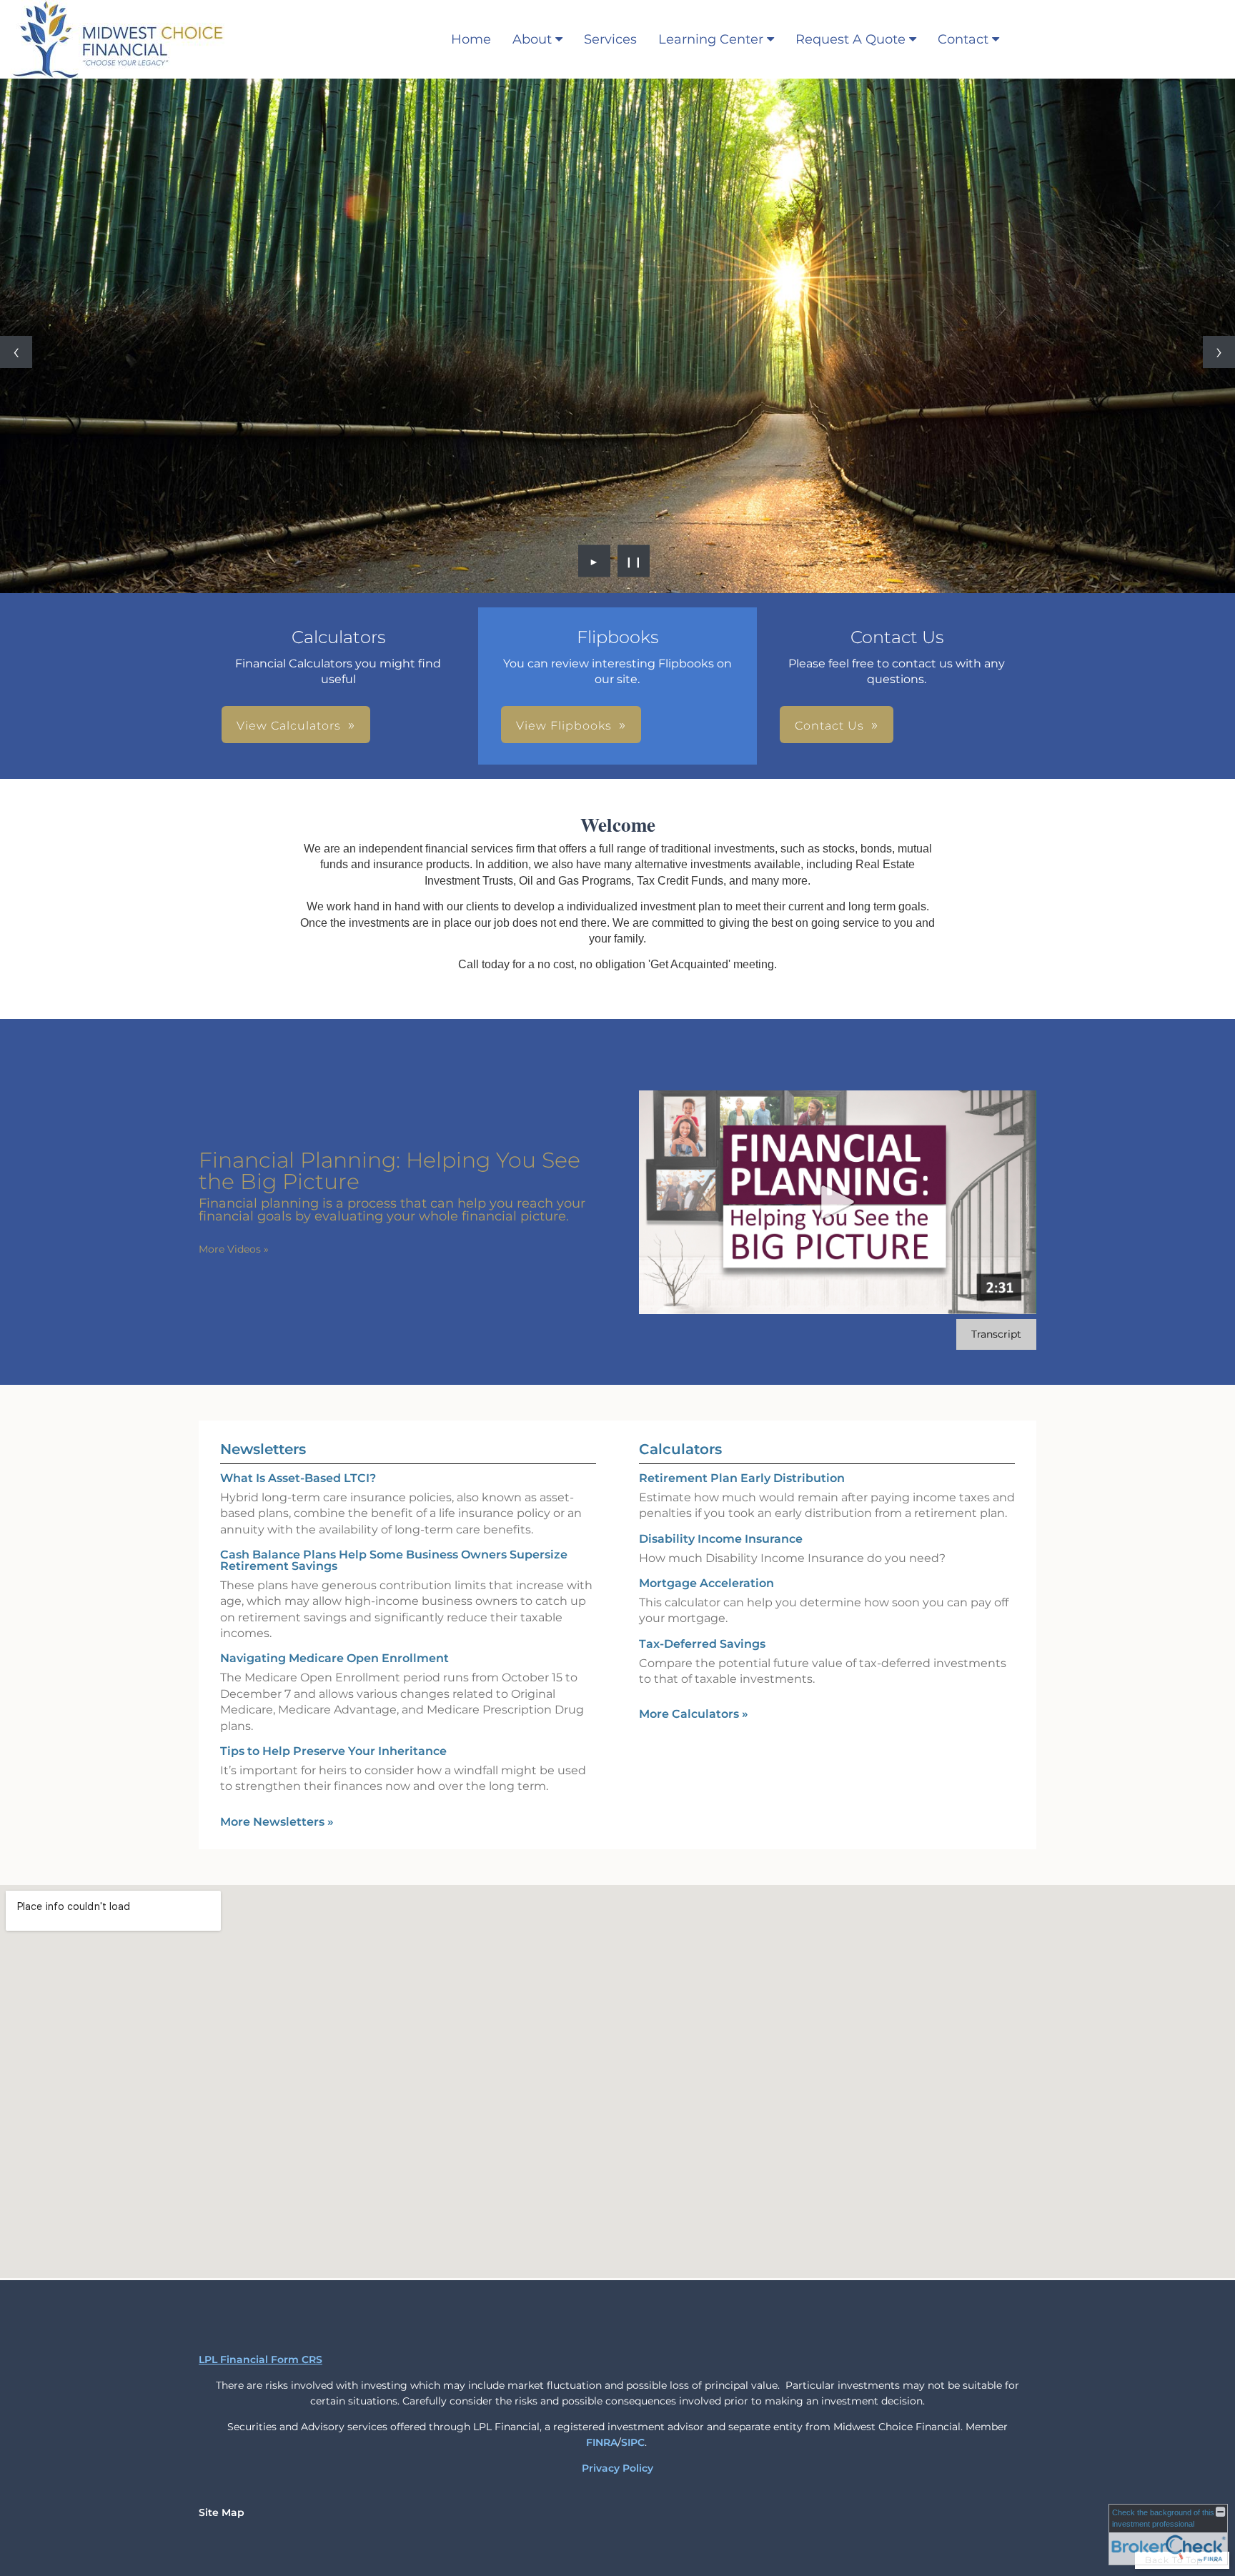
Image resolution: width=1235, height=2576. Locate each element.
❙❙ (634, 561)
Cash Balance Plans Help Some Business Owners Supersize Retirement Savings (394, 1560)
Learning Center (711, 39)
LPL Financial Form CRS (261, 2359)
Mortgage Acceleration (706, 1583)
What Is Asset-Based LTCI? (298, 1478)
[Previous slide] (16, 352)
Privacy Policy (617, 2468)
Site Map (222, 2512)
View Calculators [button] (289, 726)
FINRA (602, 2442)
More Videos (234, 1249)
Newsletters (263, 1449)
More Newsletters (277, 1822)
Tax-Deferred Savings (702, 1644)
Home (471, 39)
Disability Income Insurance (721, 1539)
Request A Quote (850, 39)
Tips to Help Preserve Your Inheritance (333, 1751)
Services (610, 39)
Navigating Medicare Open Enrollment (334, 1658)
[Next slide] (1219, 352)
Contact (963, 39)
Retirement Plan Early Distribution (742, 1478)
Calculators (680, 1449)
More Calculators (694, 1714)
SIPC (633, 2442)
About (532, 39)
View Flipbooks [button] (564, 726)
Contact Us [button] (829, 726)
